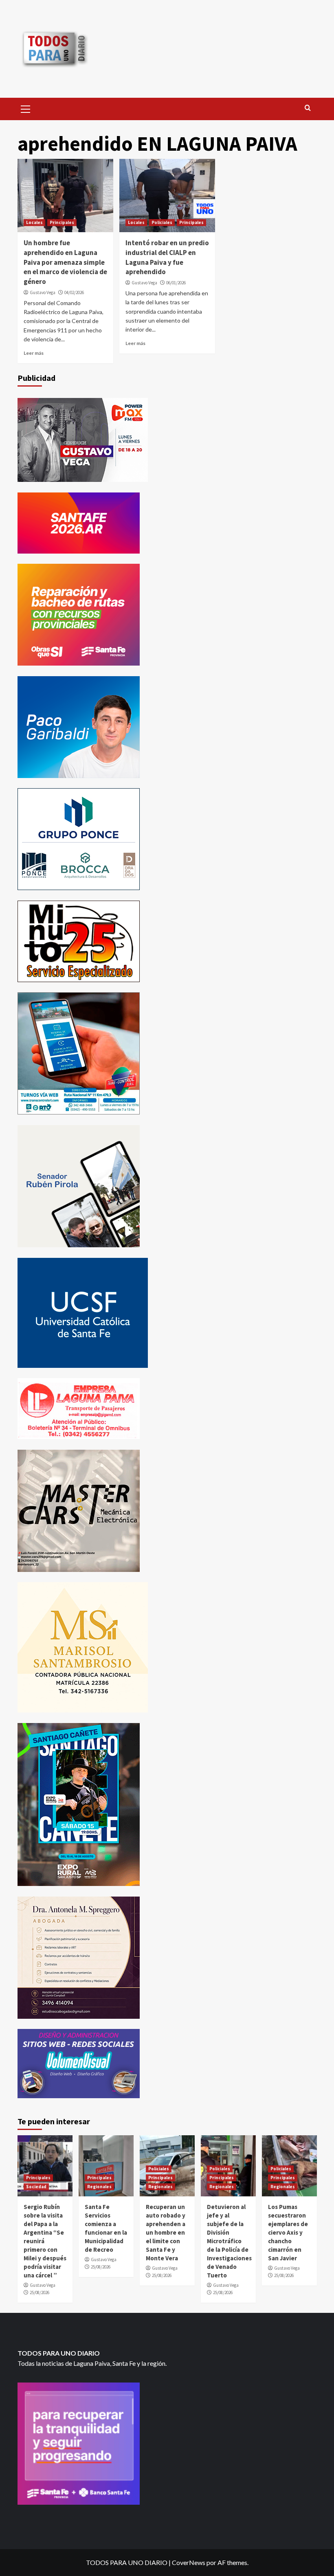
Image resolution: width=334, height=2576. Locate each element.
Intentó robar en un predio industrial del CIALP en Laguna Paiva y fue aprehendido (167, 257)
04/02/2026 (74, 292)
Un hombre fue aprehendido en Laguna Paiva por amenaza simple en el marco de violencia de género (65, 262)
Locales (34, 222)
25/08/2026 (40, 2292)
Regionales (99, 2187)
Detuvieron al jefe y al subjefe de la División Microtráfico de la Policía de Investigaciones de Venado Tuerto (229, 2241)
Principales (62, 222)
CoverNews (189, 2562)
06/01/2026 (176, 283)
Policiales (162, 222)
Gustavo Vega (43, 292)
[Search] (308, 108)
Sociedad (36, 2187)
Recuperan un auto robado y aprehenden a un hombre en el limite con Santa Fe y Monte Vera (166, 2232)
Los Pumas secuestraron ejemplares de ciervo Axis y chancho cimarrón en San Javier (288, 2232)
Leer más (34, 353)
